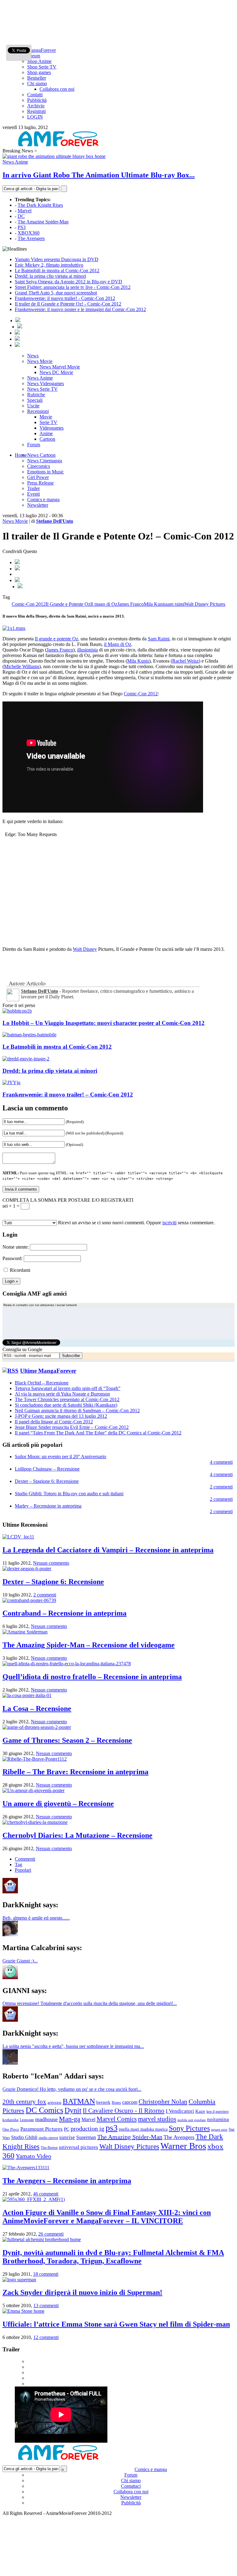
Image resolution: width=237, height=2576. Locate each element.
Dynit (73, 2110)
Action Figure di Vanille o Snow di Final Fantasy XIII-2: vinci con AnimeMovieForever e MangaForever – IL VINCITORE (107, 2217)
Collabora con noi (57, 89)
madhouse (46, 2119)
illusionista (87, 650)
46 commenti (46, 2194)
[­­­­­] (118, 5)
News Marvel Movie (60, 367)
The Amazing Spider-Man (43, 222)
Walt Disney (85, 949)
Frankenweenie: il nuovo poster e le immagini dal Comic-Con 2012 (80, 309)
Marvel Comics (117, 2119)
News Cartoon (41, 455)
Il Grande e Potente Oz (68, 604)
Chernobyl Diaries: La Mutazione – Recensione (77, 1835)
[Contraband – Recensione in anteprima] (29, 1600)
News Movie (40, 361)
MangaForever (42, 50)
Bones (116, 2103)
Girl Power (38, 477)
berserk (103, 2102)
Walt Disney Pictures (205, 604)
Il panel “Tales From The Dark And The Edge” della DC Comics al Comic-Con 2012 (98, 1433)
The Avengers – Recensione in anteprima (67, 2181)
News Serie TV (42, 389)
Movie (46, 417)
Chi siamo (37, 83)
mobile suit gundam (192, 2120)
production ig (87, 2129)
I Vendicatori (180, 2111)
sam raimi (175, 604)
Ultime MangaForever (48, 1371)
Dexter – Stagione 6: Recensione (47, 1481)
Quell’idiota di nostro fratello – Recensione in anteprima (92, 1677)
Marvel (25, 211)
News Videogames (46, 383)
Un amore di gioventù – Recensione (58, 1804)
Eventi (33, 494)
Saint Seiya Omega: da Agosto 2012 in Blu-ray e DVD (69, 282)
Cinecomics (39, 466)
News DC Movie (56, 372)
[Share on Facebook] (17, 562)
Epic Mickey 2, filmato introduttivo (49, 265)
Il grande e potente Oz (56, 639)
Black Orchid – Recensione (42, 1383)
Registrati (36, 111)
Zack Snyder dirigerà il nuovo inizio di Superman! (82, 2292)
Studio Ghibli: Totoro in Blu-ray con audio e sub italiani (69, 1494)
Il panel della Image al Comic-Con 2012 (54, 1422)
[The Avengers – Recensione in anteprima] (26, 2168)
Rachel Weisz (185, 661)
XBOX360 (29, 233)
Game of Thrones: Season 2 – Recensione (67, 1740)
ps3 (112, 2128)
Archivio (36, 106)
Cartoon (47, 439)
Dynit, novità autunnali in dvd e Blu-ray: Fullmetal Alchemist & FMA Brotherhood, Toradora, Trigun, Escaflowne (113, 2257)
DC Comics (44, 2110)
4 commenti (221, 1462)
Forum (34, 56)
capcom (130, 2102)
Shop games (39, 72)
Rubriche (36, 395)
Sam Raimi (159, 639)
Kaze (200, 2111)
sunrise (67, 2137)
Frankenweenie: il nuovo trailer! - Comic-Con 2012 (65, 298)
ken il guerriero (218, 2112)
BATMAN (79, 2101)
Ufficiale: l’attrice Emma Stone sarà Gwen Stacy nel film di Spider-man (116, 2324)
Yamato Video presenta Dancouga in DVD (57, 259)
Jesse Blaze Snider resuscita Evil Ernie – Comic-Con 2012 (72, 1427)
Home (21, 455)
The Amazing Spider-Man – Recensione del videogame (89, 1645)
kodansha (10, 2120)
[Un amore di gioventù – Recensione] (33, 1790)
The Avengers (31, 238)
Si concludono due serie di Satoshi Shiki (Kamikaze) (66, 1405)
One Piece (11, 2129)
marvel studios (157, 2119)
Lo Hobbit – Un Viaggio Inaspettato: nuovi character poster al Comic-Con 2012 (104, 1023)
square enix (219, 2129)
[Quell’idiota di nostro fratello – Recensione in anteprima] (67, 1664)
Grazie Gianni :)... (20, 1961)
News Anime (15, 162)
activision (54, 2103)
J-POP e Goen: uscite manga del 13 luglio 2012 (61, 1416)
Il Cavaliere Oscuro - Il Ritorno (124, 2111)
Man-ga (70, 2119)
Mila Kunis (155, 604)
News (33, 356)
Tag (19, 1864)
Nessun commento (51, 1563)
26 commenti (51, 2234)
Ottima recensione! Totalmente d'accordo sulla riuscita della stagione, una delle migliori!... (90, 2003)
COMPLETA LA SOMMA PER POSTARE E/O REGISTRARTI (68, 1200)
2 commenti (221, 1487)
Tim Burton (49, 2148)
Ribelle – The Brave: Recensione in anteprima (75, 1772)
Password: (12, 1258)
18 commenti (46, 2274)
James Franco (131, 604)
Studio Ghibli (24, 2137)
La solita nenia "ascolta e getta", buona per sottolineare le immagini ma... (73, 2046)
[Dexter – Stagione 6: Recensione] (27, 1569)
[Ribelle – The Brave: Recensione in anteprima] (35, 1759)
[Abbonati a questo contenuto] (10, 1371)
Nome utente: (16, 1247)
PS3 (22, 227)
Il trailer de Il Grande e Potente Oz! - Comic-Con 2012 (68, 304)
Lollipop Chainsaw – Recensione (47, 1469)
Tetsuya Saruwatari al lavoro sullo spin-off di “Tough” (68, 1388)
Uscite (33, 406)
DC (21, 216)
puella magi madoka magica (143, 2129)
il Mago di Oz (118, 644)
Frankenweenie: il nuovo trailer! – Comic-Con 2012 (68, 1094)
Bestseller (37, 78)
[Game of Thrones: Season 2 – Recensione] (37, 1727)
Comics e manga (43, 499)
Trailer (33, 488)
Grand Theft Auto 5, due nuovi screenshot (56, 293)
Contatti (35, 95)
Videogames (52, 428)
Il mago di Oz (104, 604)
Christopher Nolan (163, 2102)
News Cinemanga (45, 461)
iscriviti (169, 1223)
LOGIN (35, 117)
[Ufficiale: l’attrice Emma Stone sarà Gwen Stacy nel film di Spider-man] (23, 2311)
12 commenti (46, 2337)
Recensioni (38, 411)
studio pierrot (48, 2138)
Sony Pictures (189, 2128)
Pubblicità (37, 100)
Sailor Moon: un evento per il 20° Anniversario (60, 1457)
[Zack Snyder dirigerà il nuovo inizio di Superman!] (19, 2280)
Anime (46, 433)
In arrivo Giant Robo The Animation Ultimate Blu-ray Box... (99, 175)
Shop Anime (39, 61)
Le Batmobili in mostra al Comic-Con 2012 (57, 271)
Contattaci (131, 2486)
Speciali (35, 400)
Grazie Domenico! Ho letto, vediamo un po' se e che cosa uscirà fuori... (72, 2089)
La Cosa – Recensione (37, 1708)
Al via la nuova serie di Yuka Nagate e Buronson (62, 1394)
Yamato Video (33, 2156)
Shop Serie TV (42, 67)
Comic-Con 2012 (29, 604)
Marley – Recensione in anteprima (48, 1506)
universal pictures (79, 2147)
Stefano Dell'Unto (55, 521)
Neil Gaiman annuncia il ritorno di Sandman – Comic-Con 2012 (77, 1411)
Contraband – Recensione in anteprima (64, 1613)
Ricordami (20, 1270)
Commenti (25, 1859)
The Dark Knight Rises (40, 205)
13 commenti (46, 2305)
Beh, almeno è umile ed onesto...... (36, 1918)
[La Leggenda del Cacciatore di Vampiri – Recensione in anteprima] (18, 1537)
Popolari (23, 1870)
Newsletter (38, 505)
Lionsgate (27, 2120)
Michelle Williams (22, 666)
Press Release (40, 483)
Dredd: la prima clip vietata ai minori (50, 276)
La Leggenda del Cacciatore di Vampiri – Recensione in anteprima (108, 1550)
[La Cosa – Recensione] (27, 1695)
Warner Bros (183, 2146)
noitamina (218, 2119)
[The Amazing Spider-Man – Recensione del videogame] (25, 1632)
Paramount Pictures (42, 2129)
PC (67, 2129)
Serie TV (48, 422)
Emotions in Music (46, 472)
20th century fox (24, 2102)
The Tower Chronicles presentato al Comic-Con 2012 (67, 1399)
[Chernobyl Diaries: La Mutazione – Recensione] (35, 1822)
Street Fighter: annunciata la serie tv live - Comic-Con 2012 (73, 287)
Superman (86, 2137)
